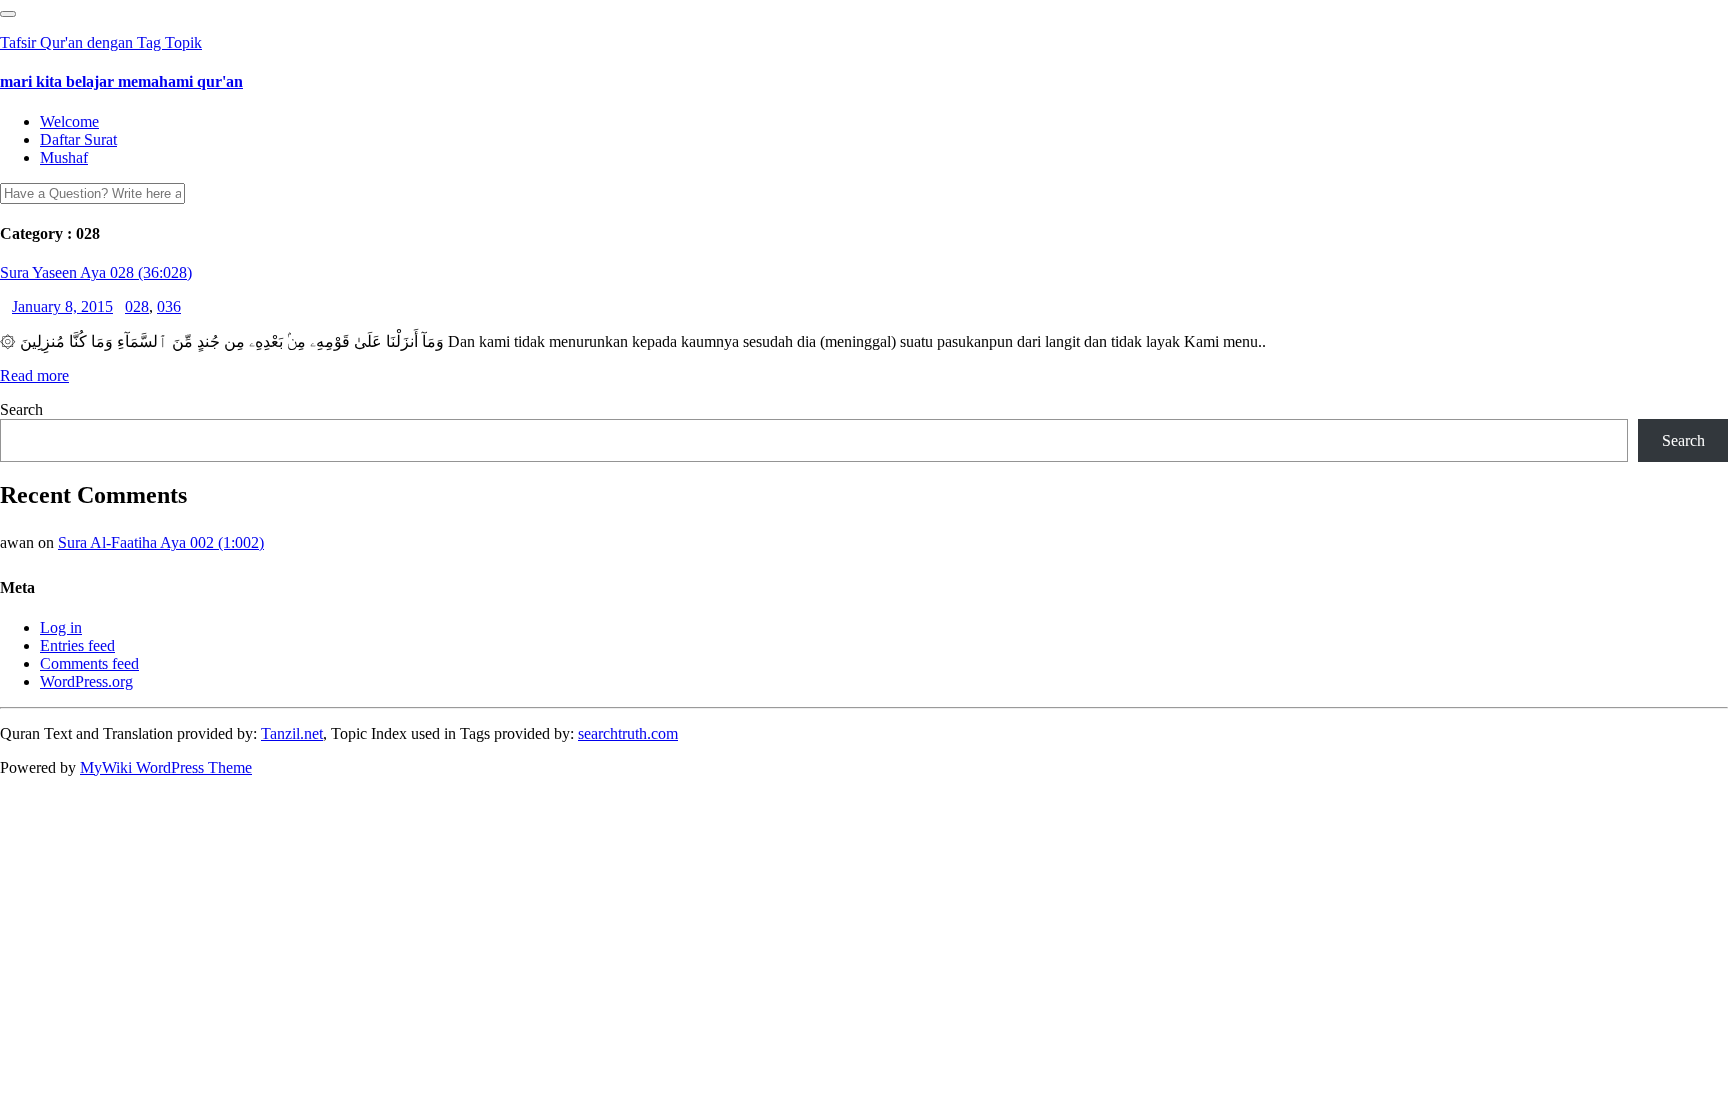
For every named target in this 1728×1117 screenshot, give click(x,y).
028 (137, 306)
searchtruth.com (628, 733)
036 (169, 306)
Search (21, 409)
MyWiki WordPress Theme (166, 767)
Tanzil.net (292, 733)
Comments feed (89, 663)
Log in (61, 627)
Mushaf (64, 157)
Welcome (69, 121)
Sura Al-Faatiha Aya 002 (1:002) (161, 542)
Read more (34, 375)
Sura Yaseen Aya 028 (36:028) (96, 272)
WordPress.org (86, 681)
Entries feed (77, 645)
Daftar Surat (78, 139)
